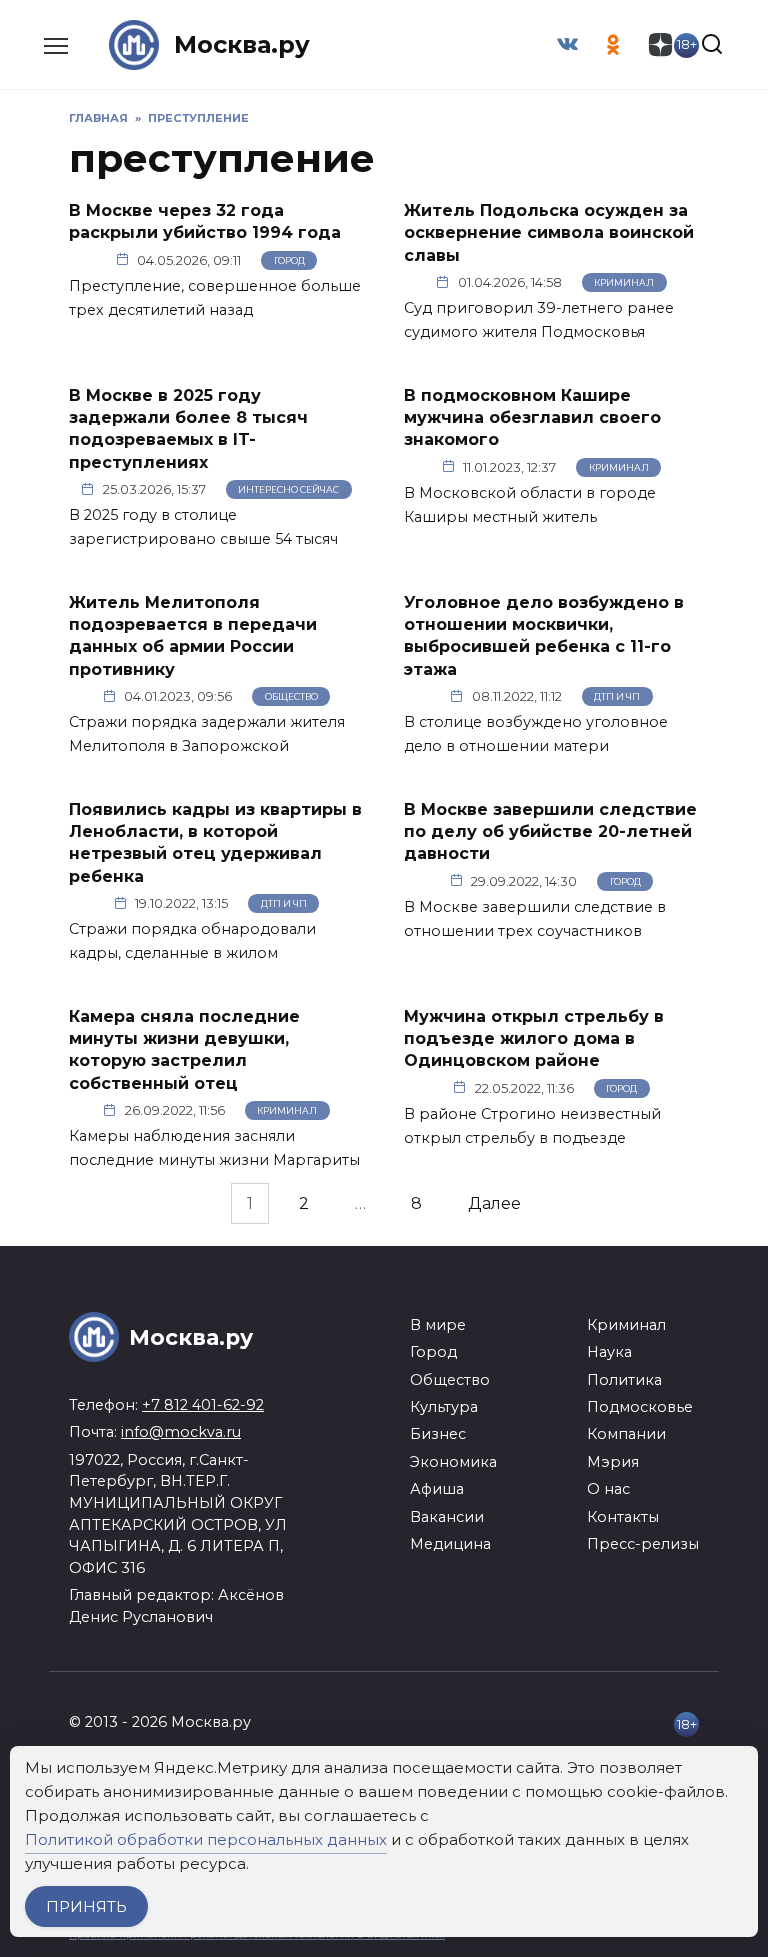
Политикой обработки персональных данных (206, 1839)
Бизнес (438, 1434)
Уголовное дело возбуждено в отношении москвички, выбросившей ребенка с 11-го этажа (544, 635)
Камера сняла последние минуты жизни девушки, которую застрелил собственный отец (184, 1049)
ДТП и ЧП (617, 696)
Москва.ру (242, 44)
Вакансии (447, 1517)
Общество (291, 696)
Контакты (623, 1517)
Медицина (450, 1544)
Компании (626, 1434)
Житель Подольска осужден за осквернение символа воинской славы (549, 233)
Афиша (437, 1489)
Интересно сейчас (288, 489)
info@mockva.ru (181, 1432)
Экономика (453, 1462)
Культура (444, 1407)
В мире (438, 1325)
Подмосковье (640, 1407)
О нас (608, 1489)
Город (289, 260)
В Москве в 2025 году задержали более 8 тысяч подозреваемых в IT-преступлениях (188, 428)
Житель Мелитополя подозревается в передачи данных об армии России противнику (193, 635)
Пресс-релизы (643, 1544)
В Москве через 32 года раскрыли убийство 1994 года (205, 221)
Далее (494, 1203)
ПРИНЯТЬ (86, 1906)
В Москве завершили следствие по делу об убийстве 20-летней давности (550, 831)
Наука (609, 1352)
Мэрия (613, 1462)
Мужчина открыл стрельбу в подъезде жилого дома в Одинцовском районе (534, 1038)
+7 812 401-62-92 (203, 1405)
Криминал (624, 282)
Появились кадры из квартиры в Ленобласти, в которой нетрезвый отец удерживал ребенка (215, 842)
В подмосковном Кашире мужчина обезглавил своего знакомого (532, 417)
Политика (624, 1380)
